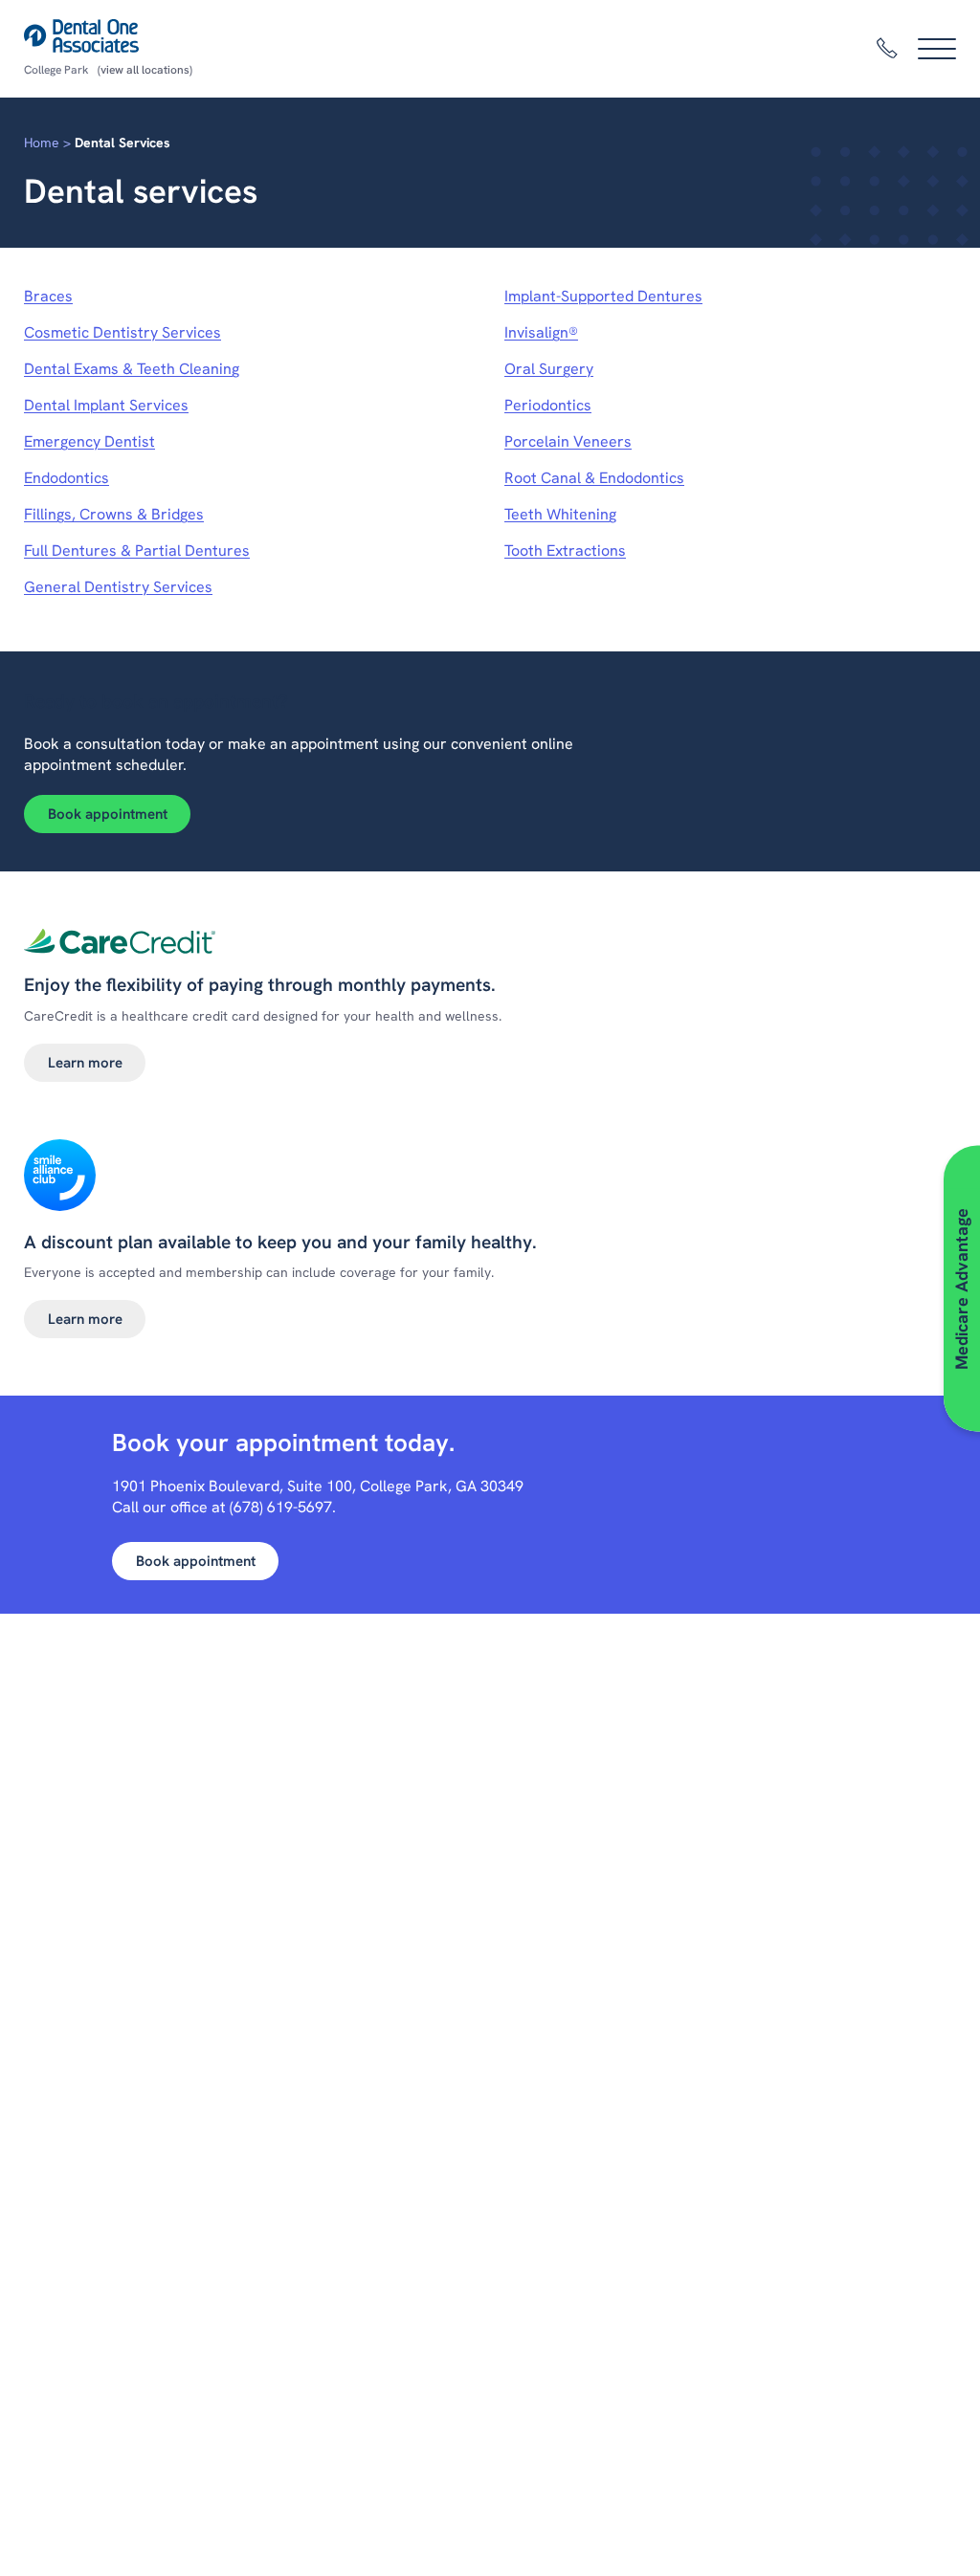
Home (42, 143)
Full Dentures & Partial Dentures (137, 550)
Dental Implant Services (106, 405)
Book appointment (108, 814)
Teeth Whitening (560, 514)
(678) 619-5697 (281, 1507)
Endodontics (67, 478)
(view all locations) (145, 70)
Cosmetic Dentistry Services (122, 332)
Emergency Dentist (89, 441)
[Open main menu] (937, 49)
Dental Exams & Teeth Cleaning (132, 369)
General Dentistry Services (118, 587)
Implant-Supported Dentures (603, 296)
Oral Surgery (549, 369)
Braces (48, 296)
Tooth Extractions (565, 550)
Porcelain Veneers (568, 441)
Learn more (85, 1063)
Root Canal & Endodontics (594, 478)
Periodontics (548, 405)
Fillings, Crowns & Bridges (114, 514)
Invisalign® (541, 332)
